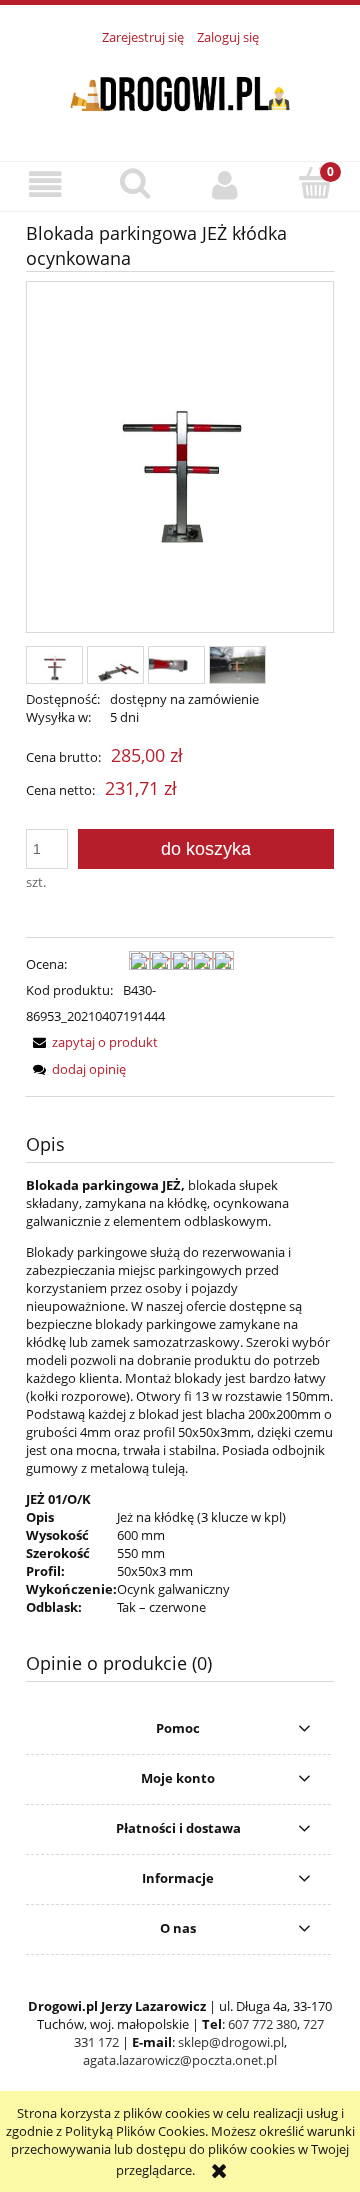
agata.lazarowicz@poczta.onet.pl (180, 2060)
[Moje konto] (225, 185)
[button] (45, 185)
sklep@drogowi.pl (231, 2042)
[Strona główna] (180, 92)
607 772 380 (262, 2024)
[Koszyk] (315, 184)
